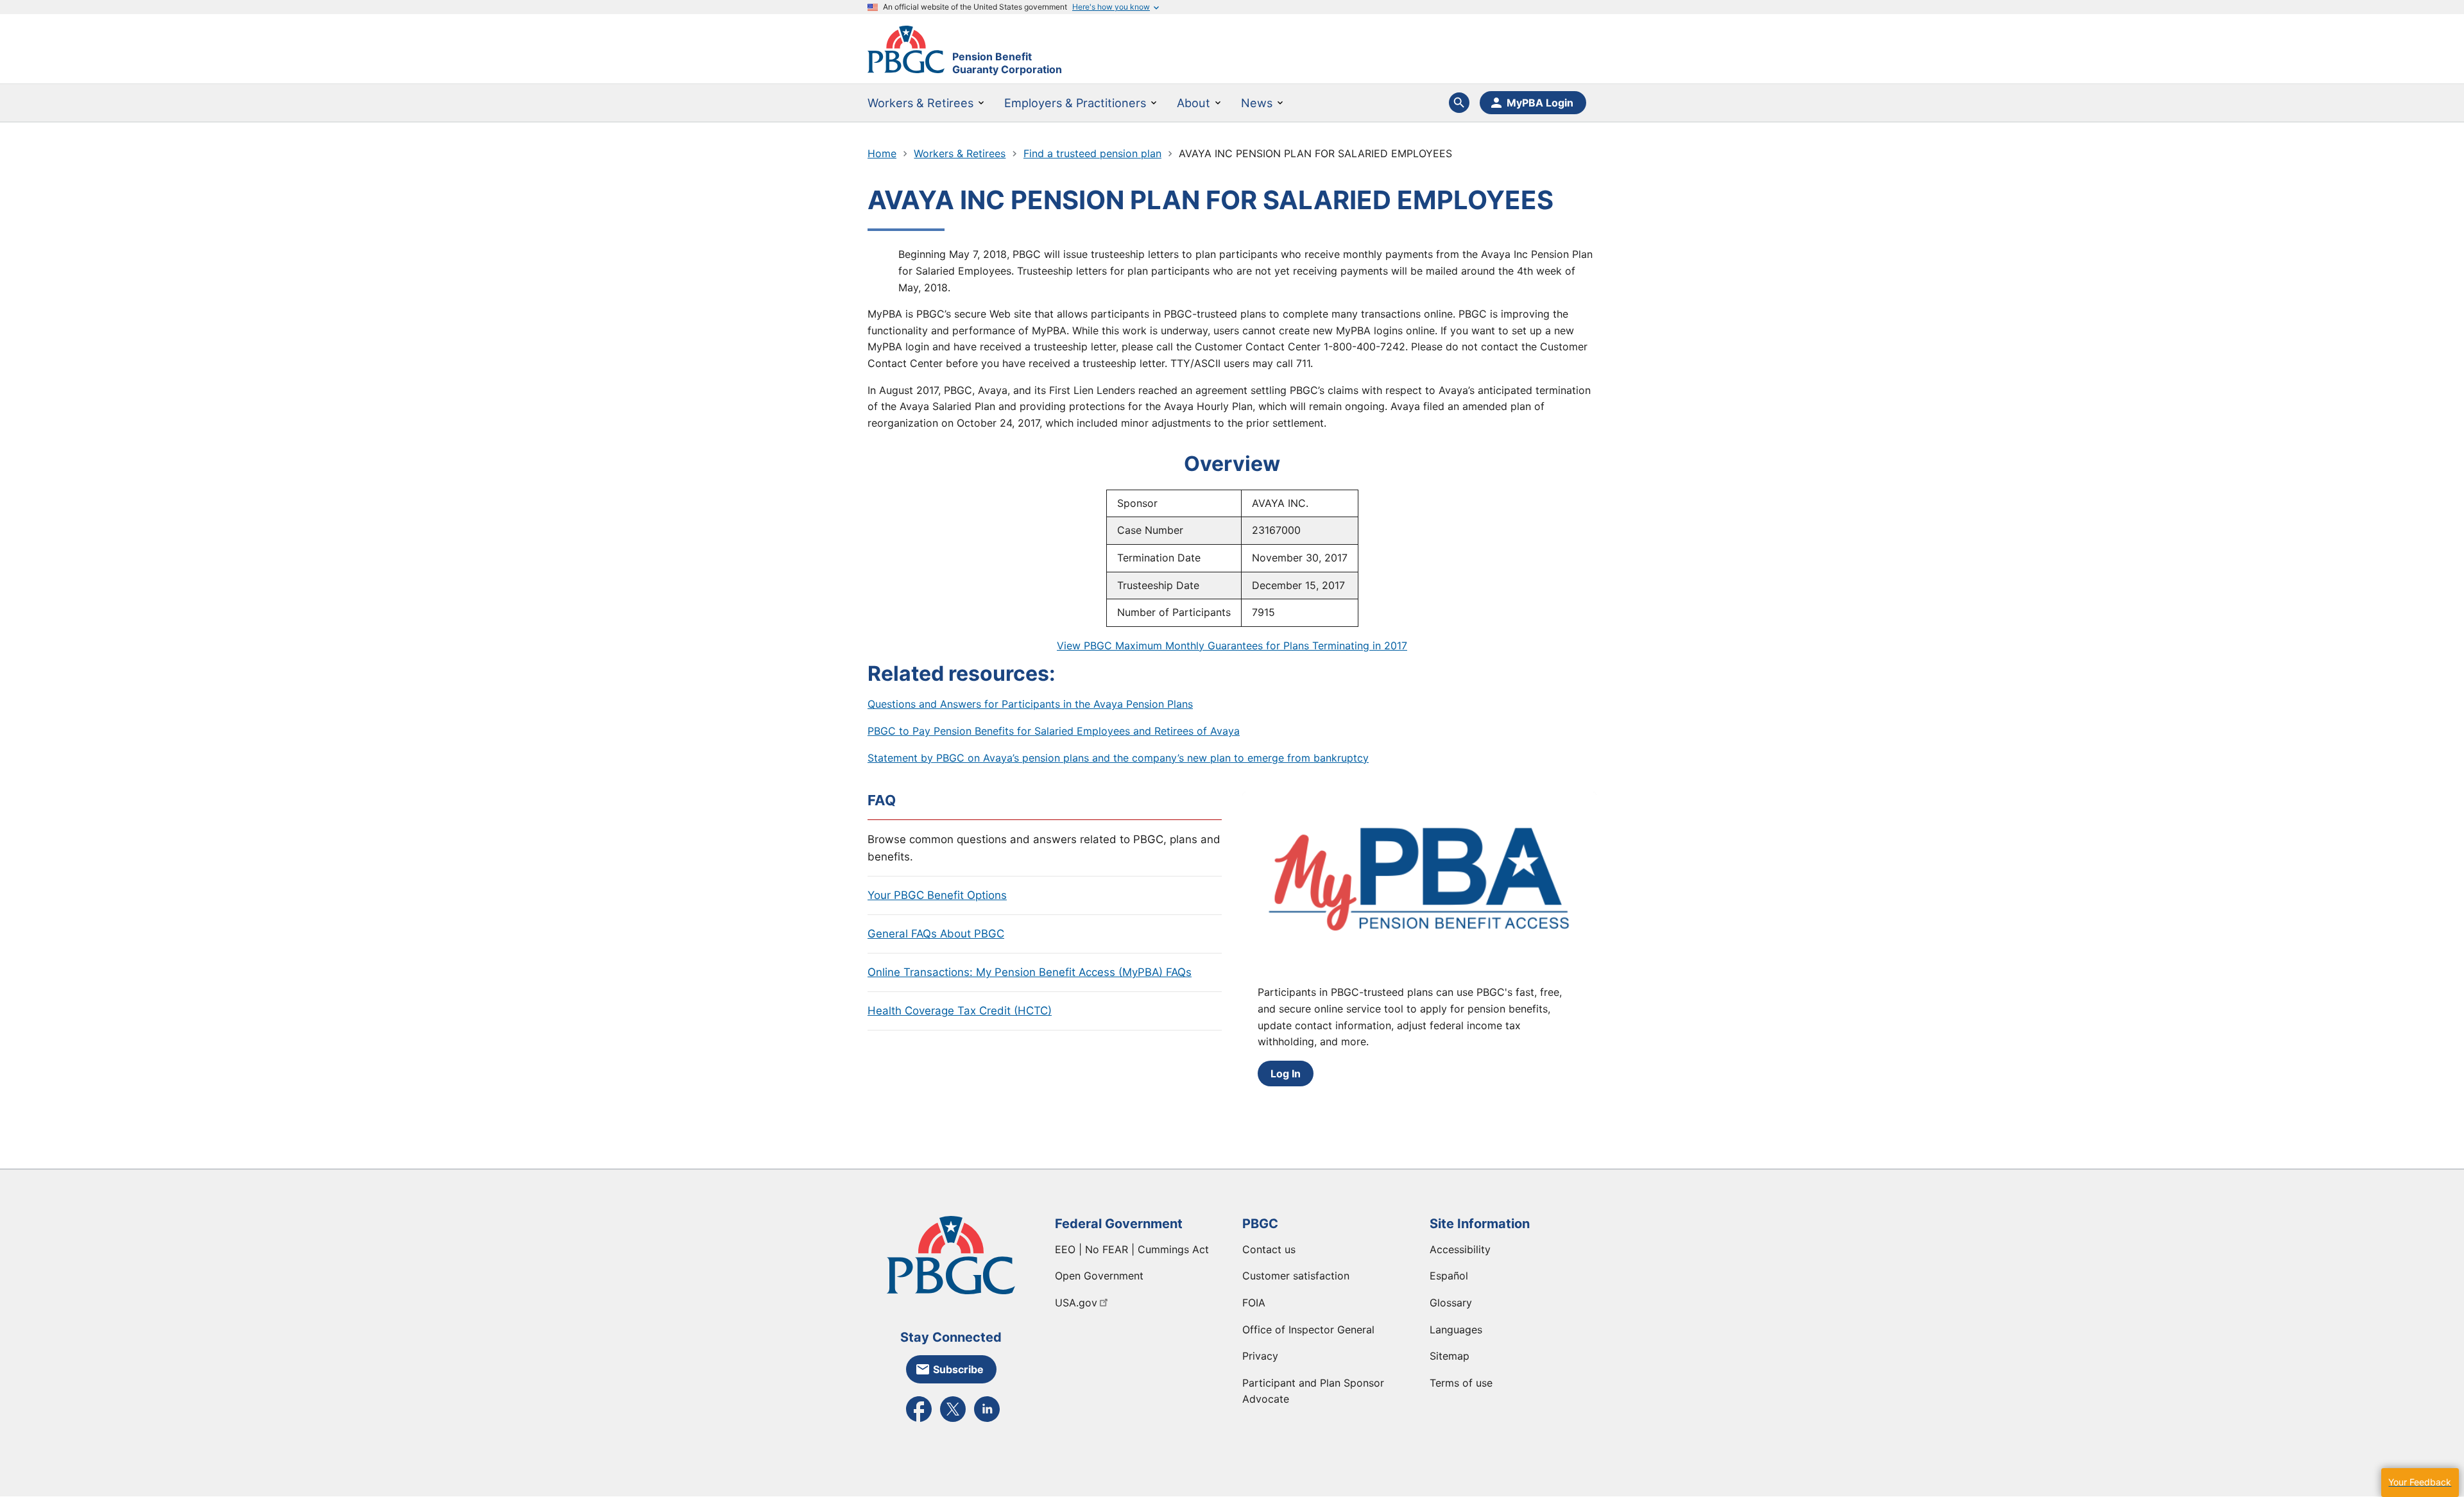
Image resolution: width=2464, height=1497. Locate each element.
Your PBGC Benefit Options (937, 895)
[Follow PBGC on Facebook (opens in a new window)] (919, 1421)
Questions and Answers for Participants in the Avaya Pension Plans (1030, 704)
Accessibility (1460, 1249)
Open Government (1099, 1276)
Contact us (1269, 1249)
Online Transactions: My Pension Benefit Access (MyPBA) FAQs (1030, 972)
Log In (1286, 1074)
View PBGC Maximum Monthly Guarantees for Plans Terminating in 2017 (1232, 646)
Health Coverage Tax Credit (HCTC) (960, 1011)
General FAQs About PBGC (936, 934)
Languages (1456, 1330)
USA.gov (1076, 1303)
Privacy (1260, 1356)
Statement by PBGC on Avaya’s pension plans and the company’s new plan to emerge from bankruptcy (1118, 758)
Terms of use (1461, 1383)
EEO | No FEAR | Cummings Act (1132, 1249)
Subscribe (958, 1369)
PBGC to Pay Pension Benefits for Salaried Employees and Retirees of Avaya (1054, 731)
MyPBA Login (1540, 103)
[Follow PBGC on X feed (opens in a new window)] (953, 1421)
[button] (2420, 1483)
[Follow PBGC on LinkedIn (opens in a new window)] (987, 1421)
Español (1449, 1276)
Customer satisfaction (1296, 1276)
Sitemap (1450, 1356)
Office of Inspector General (1308, 1330)
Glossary (1451, 1303)
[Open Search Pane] (1459, 103)
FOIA (1254, 1303)
